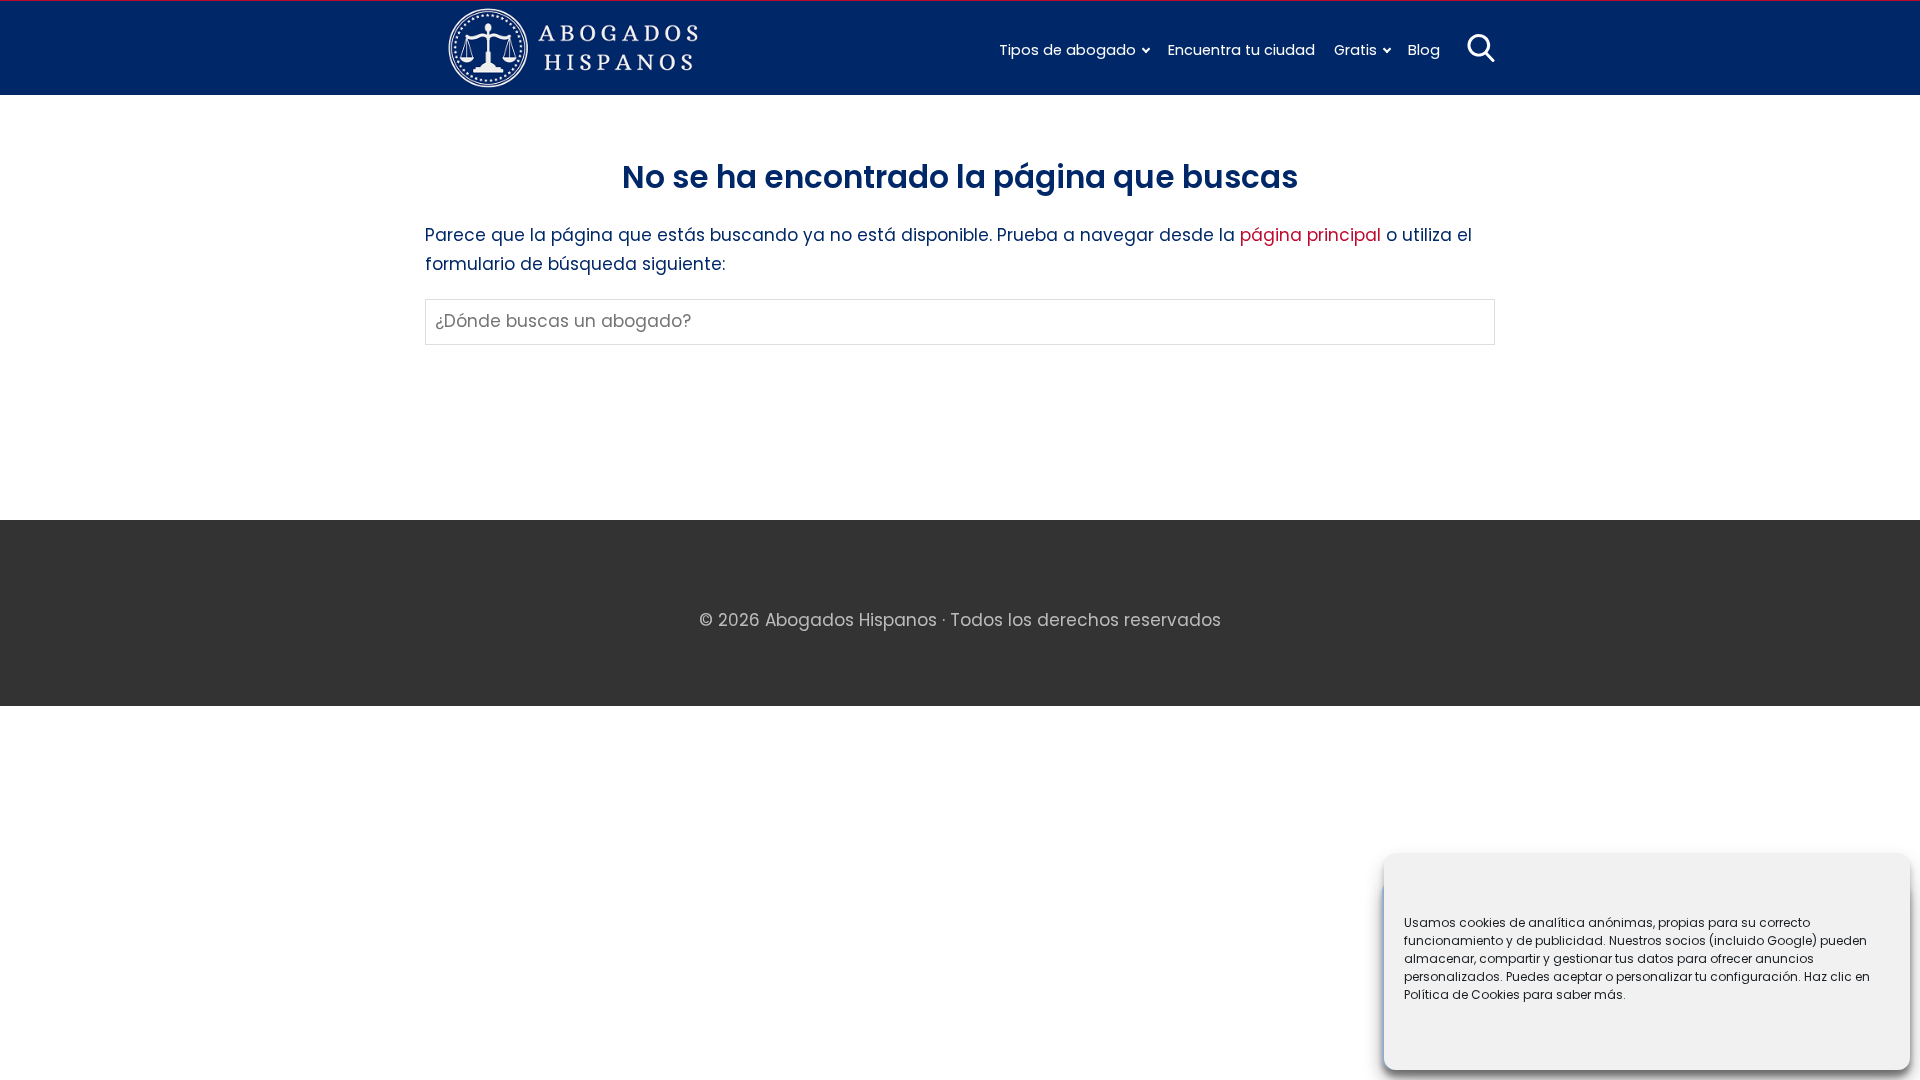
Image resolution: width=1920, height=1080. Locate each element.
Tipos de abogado (1067, 50)
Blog (1424, 50)
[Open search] (1481, 48)
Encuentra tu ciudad (1241, 50)
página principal (1313, 235)
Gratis (1355, 50)
